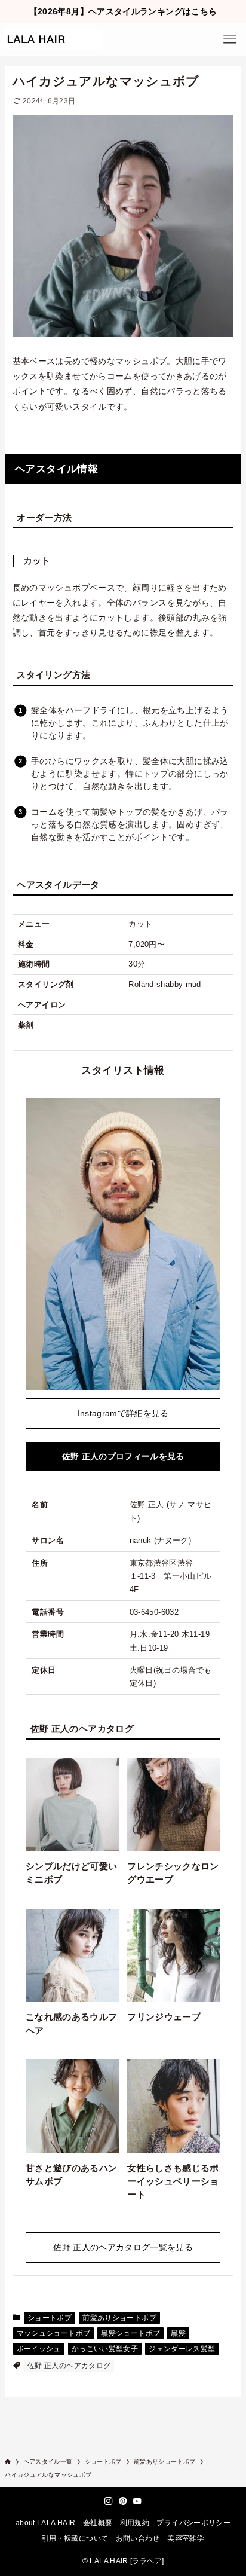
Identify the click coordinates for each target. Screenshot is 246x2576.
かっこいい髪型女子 (105, 2349)
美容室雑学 (186, 2538)
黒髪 (178, 2333)
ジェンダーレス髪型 (182, 2349)
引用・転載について (75, 2538)
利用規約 (135, 2523)
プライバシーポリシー (193, 2523)
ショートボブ (50, 2318)
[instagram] (109, 2501)
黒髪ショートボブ (130, 2333)
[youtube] (137, 2501)
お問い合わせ (138, 2538)
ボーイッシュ (39, 2349)
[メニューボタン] (230, 39)
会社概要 (98, 2523)
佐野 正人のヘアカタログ (69, 2366)
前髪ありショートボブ (119, 2318)
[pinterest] (123, 2501)
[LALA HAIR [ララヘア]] (53, 39)
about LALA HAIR (46, 2523)
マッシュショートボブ (54, 2333)
